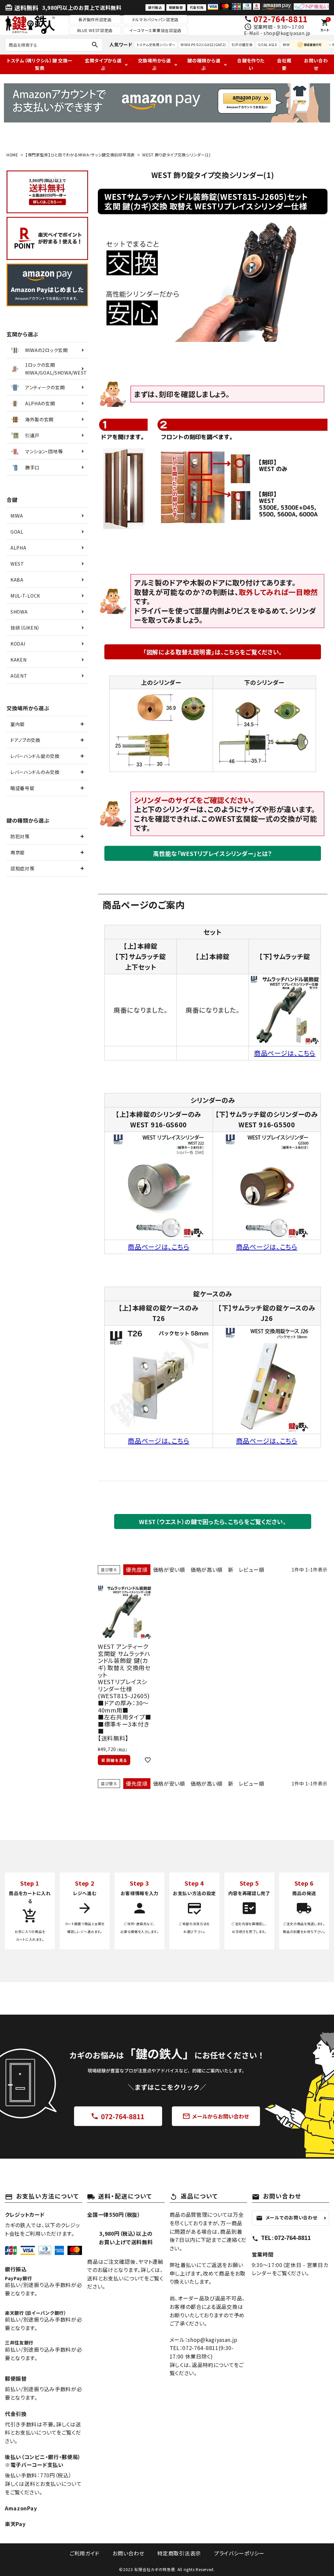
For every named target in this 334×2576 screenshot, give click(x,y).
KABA (17, 580)
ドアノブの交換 (25, 740)
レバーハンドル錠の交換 (35, 756)
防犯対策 (20, 836)
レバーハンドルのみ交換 (35, 772)
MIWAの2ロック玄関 (46, 350)
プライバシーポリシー (239, 2553)
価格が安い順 (169, 1570)
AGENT (19, 676)
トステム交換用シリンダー (156, 45)
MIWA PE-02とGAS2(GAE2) (203, 45)
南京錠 (18, 852)
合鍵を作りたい (251, 64)
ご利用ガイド (84, 2553)
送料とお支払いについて (53, 2484)
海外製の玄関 (39, 419)
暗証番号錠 (23, 788)
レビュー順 (252, 1570)
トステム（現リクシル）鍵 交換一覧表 (40, 64)
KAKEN (19, 660)
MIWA (17, 516)
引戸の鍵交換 (242, 45)
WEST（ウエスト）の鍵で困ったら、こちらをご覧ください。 (213, 1521)
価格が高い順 (207, 1570)
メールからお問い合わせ (216, 2116)
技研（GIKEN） (25, 628)
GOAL (17, 532)
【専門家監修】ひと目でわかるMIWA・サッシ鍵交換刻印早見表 (80, 155)
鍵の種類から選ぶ (204, 64)
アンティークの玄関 (45, 387)
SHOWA (19, 612)
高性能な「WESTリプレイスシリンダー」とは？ (213, 853)
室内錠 (18, 724)
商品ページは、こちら (285, 1053)
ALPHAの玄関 (40, 403)
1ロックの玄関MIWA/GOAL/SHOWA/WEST (56, 369)
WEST (17, 564)
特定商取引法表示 (179, 2553)
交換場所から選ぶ (154, 64)
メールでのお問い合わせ (287, 2218)
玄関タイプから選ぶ (103, 64)
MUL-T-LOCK (25, 596)
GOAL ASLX (267, 45)
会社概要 (284, 64)
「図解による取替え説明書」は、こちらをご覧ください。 (213, 652)
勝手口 (32, 467)
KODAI (18, 644)
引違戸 (32, 435)
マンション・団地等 (44, 451)
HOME (12, 155)
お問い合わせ (316, 64)
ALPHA (18, 548)
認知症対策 (23, 868)
